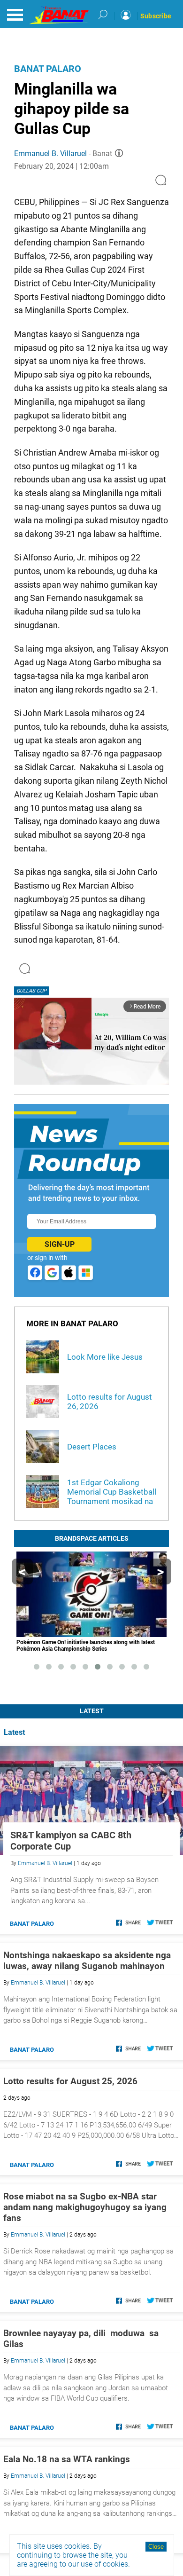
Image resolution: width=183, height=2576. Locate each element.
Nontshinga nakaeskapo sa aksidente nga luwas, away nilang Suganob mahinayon (87, 1961)
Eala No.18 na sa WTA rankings (67, 2459)
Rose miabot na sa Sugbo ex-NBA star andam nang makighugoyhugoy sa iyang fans (85, 2207)
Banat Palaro (48, 69)
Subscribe (156, 16)
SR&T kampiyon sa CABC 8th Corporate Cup (71, 1841)
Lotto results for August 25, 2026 (70, 2081)
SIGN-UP (60, 1244)
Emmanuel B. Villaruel (50, 154)
